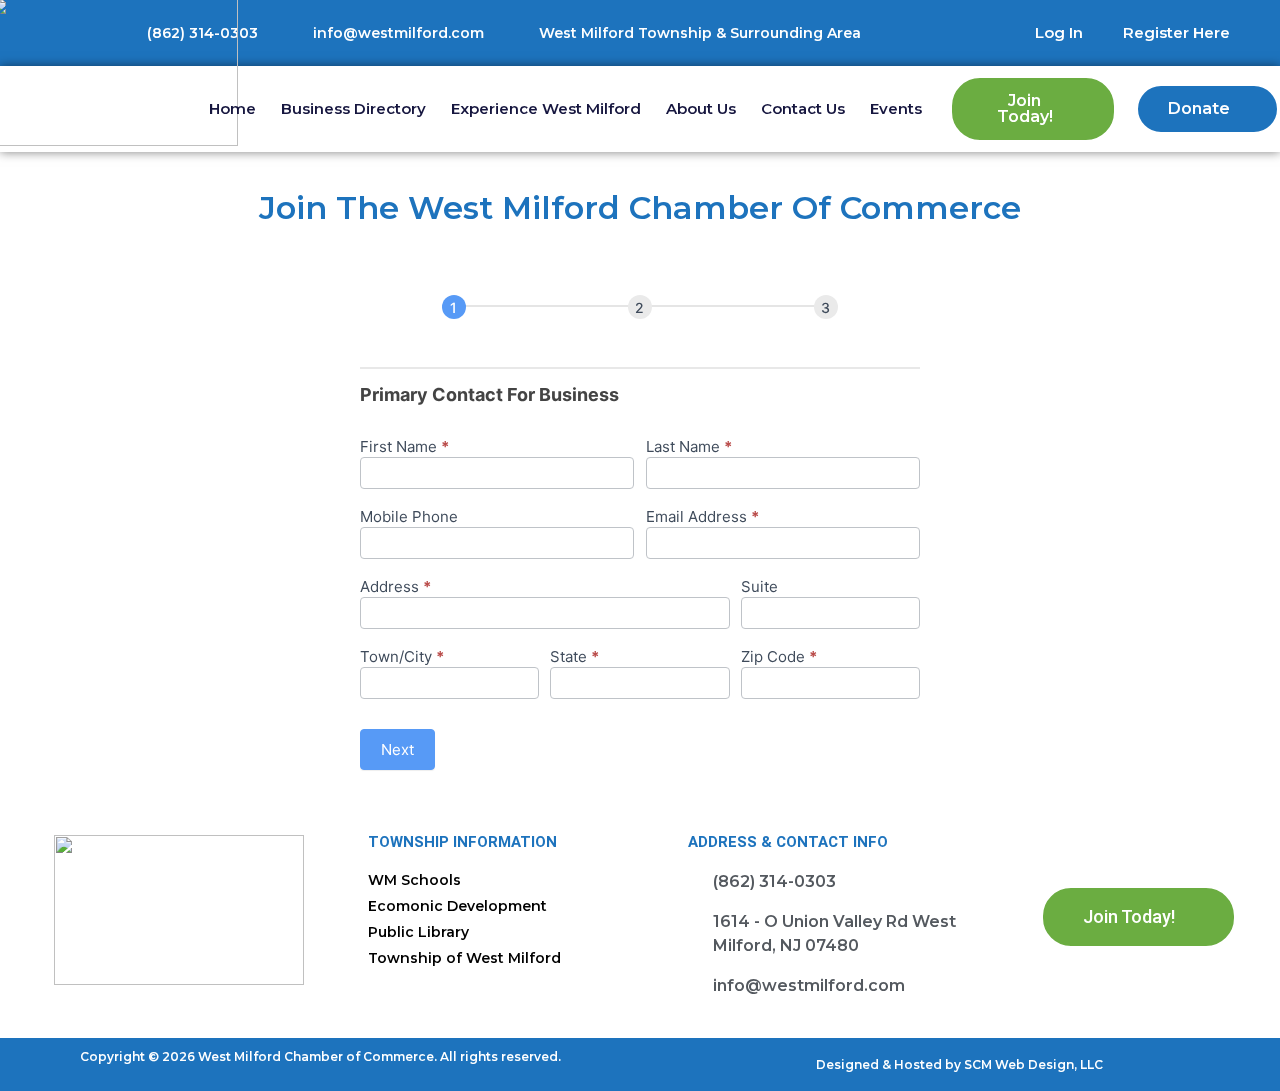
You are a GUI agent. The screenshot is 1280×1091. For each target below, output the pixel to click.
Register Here (1176, 32)
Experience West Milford (546, 108)
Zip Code (779, 657)
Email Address (702, 517)
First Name (404, 447)
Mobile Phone (409, 517)
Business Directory (353, 108)
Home (232, 108)
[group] (640, 308)
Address (395, 587)
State (574, 657)
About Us (701, 108)
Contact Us (803, 108)
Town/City (402, 657)
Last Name (689, 447)
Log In (1059, 32)
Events (896, 108)
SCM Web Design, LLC (1033, 1064)
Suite (759, 587)
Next (397, 749)
